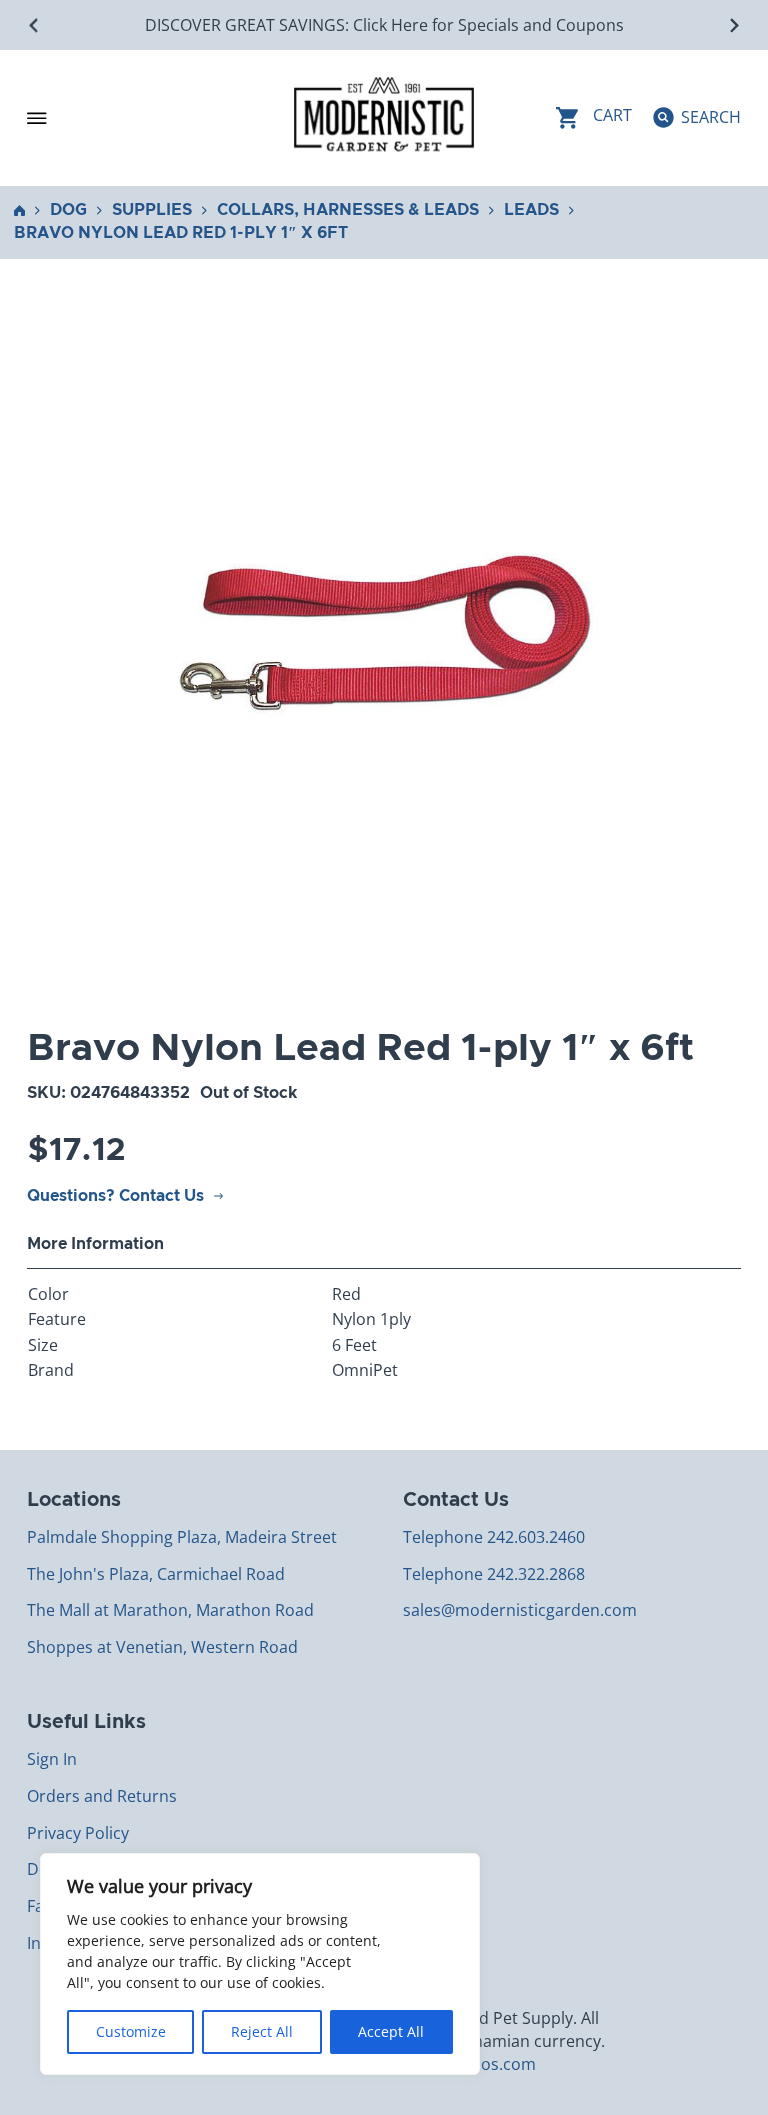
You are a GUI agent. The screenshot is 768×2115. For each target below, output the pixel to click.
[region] (260, 1964)
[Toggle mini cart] (594, 117)
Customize (131, 2031)
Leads (531, 210)
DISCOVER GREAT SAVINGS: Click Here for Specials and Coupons (384, 25)
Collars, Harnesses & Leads (348, 210)
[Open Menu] (37, 118)
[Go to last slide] (34, 25)
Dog (68, 210)
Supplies (152, 210)
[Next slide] (733, 25)
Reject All (262, 2031)
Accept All (391, 2031)
